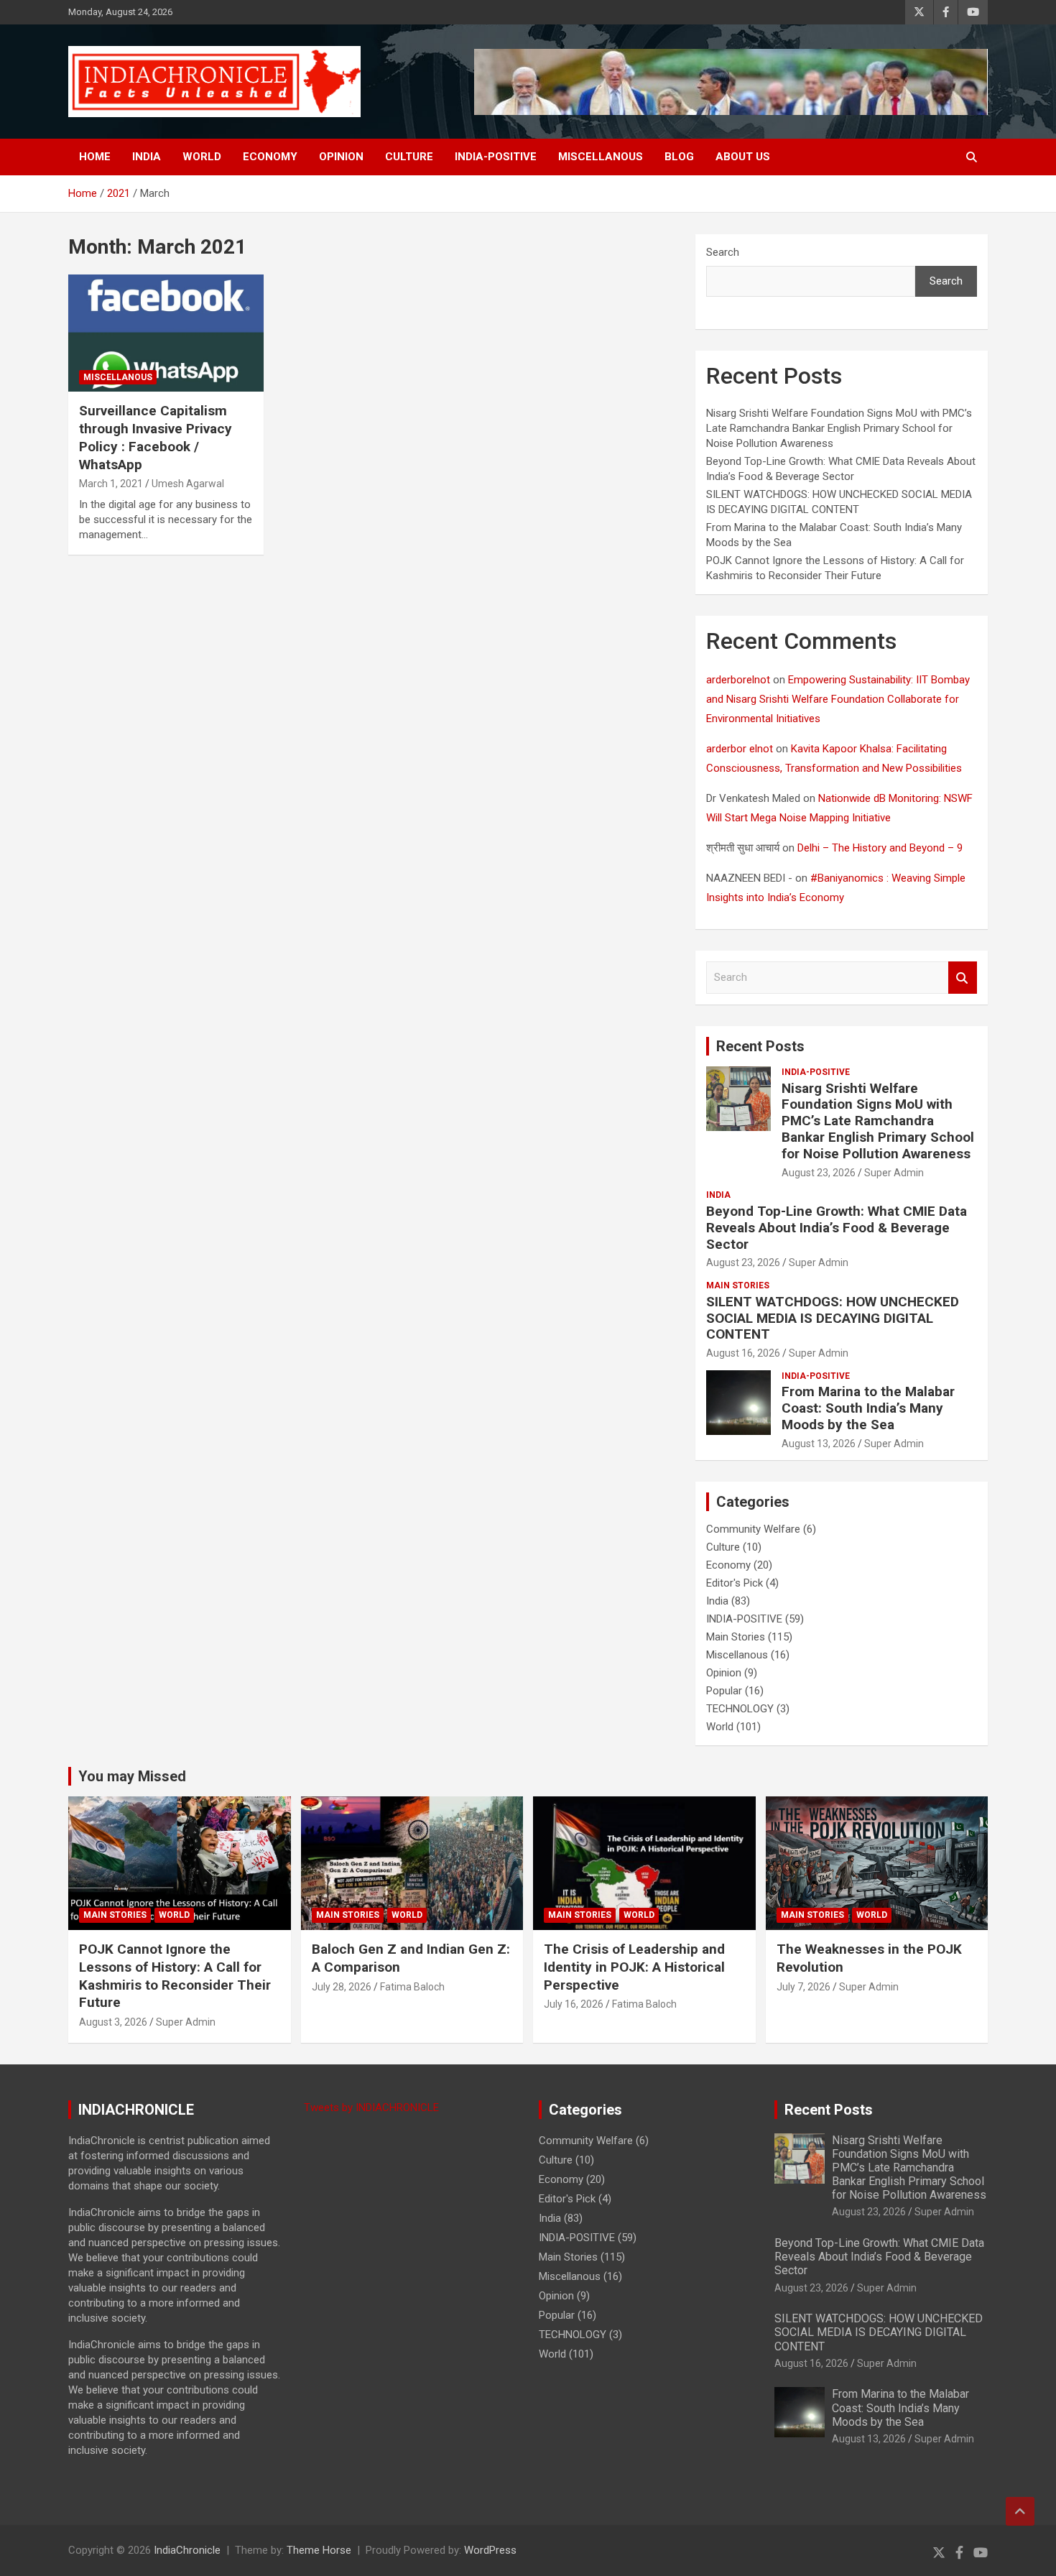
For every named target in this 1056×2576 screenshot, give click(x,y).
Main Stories (738, 1285)
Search (723, 252)
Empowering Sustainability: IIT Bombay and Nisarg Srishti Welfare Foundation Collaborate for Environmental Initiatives (838, 699)
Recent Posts (760, 1046)
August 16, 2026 (743, 1353)
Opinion (341, 157)
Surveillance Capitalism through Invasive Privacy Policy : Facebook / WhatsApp (156, 437)
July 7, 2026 (803, 1987)
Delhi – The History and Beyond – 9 (880, 848)
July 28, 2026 (342, 1987)
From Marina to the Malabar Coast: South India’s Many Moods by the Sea (868, 1408)
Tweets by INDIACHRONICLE (371, 2108)
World (202, 157)
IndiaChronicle (187, 2550)
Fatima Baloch (412, 1987)
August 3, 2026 (113, 2022)
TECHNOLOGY (740, 1709)
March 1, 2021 (111, 484)
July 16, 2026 (574, 2004)
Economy (270, 157)
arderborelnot (738, 680)
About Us (743, 157)
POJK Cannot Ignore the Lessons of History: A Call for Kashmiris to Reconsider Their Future (175, 1976)
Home (95, 157)
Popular (724, 1691)
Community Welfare (753, 1529)
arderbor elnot (740, 749)
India (147, 157)
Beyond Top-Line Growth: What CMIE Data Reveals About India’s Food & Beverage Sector (837, 1228)
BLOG (679, 157)
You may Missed (132, 1776)
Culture (409, 157)
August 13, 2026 (819, 1444)
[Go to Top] (1020, 2511)
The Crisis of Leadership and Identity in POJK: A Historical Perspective (634, 1967)
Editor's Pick (735, 1583)
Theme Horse (319, 2550)
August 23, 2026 (819, 1173)
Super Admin (894, 1173)
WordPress (490, 2550)
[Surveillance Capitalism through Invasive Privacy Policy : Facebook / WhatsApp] (166, 333)
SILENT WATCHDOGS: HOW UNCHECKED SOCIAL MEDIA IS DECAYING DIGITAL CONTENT (833, 1318)
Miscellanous (601, 157)
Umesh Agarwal (188, 484)
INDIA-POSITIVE (496, 157)
